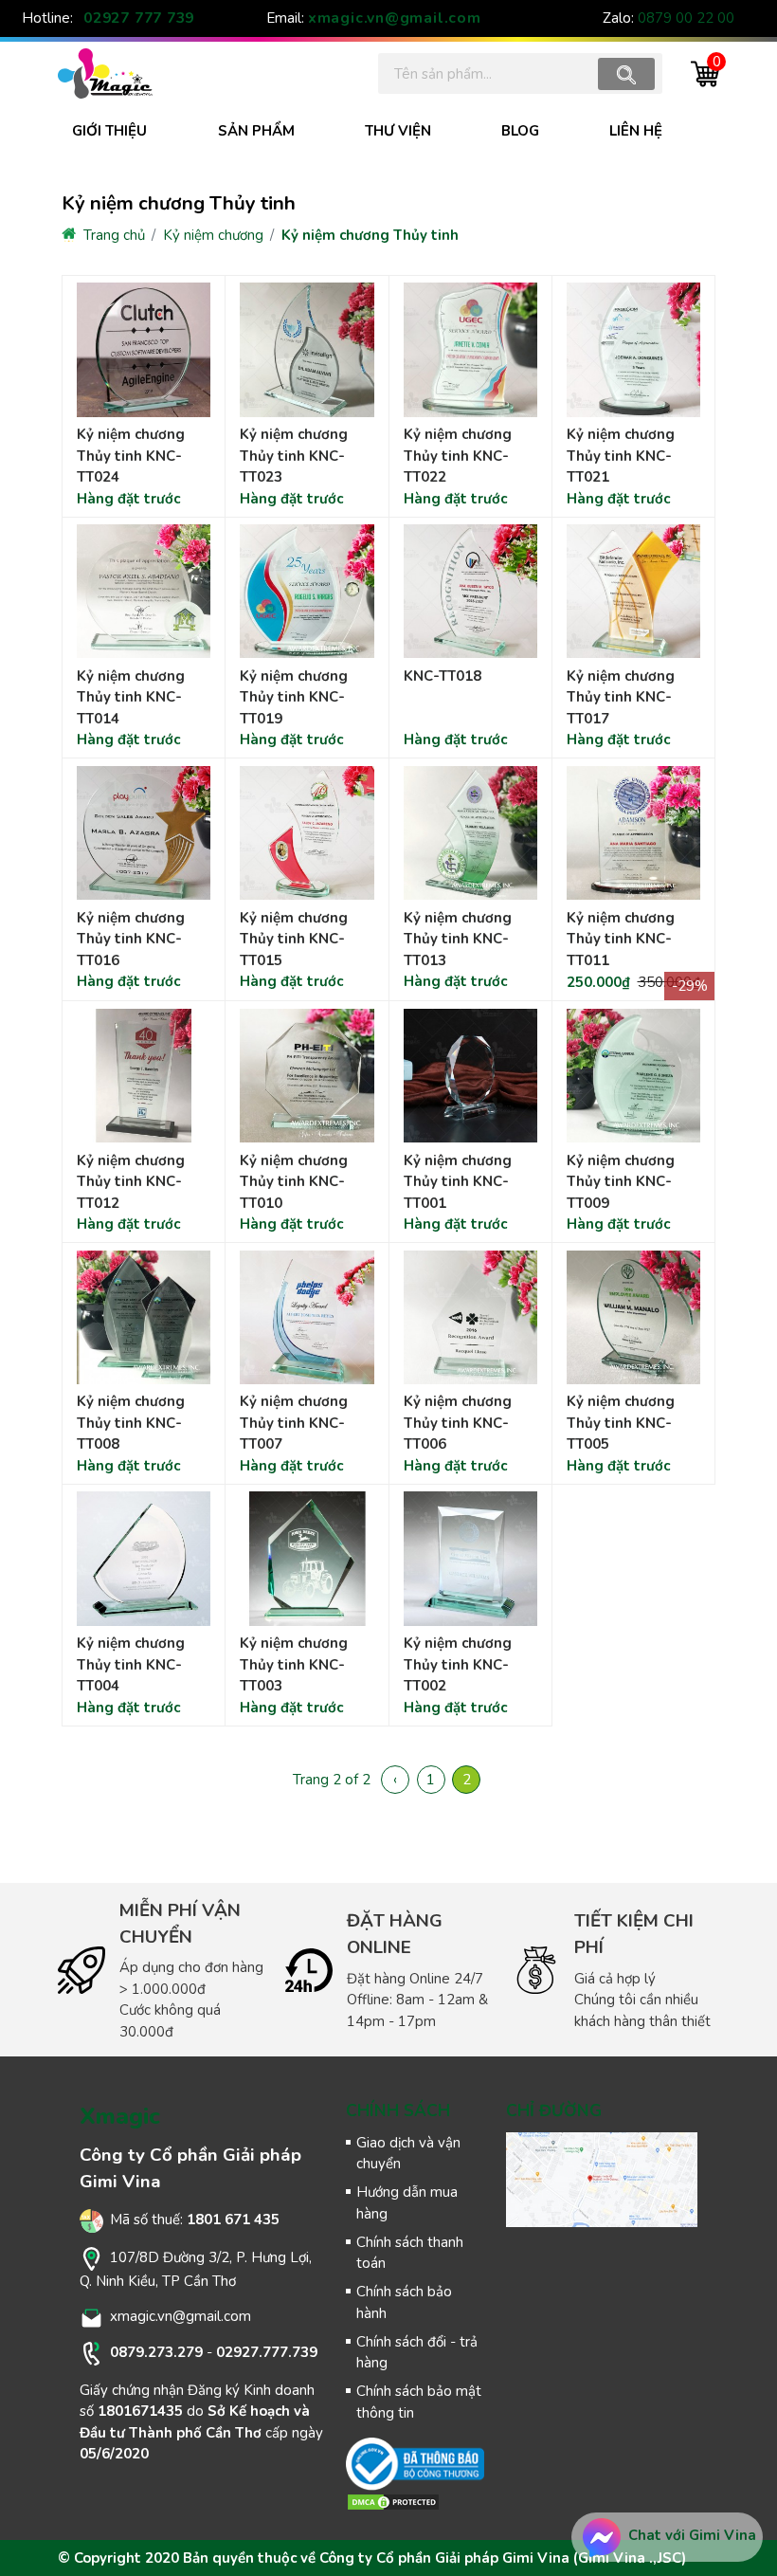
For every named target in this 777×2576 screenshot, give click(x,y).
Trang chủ (112, 235)
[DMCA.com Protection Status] (393, 2501)
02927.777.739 (267, 2352)
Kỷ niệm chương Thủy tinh (370, 235)
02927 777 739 (139, 18)
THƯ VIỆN (398, 131)
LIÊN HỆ (636, 131)
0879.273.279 (156, 2352)
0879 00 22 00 (686, 18)
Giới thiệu (109, 131)
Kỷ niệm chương (213, 235)
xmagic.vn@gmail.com (395, 18)
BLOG (520, 131)
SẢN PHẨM (256, 131)
